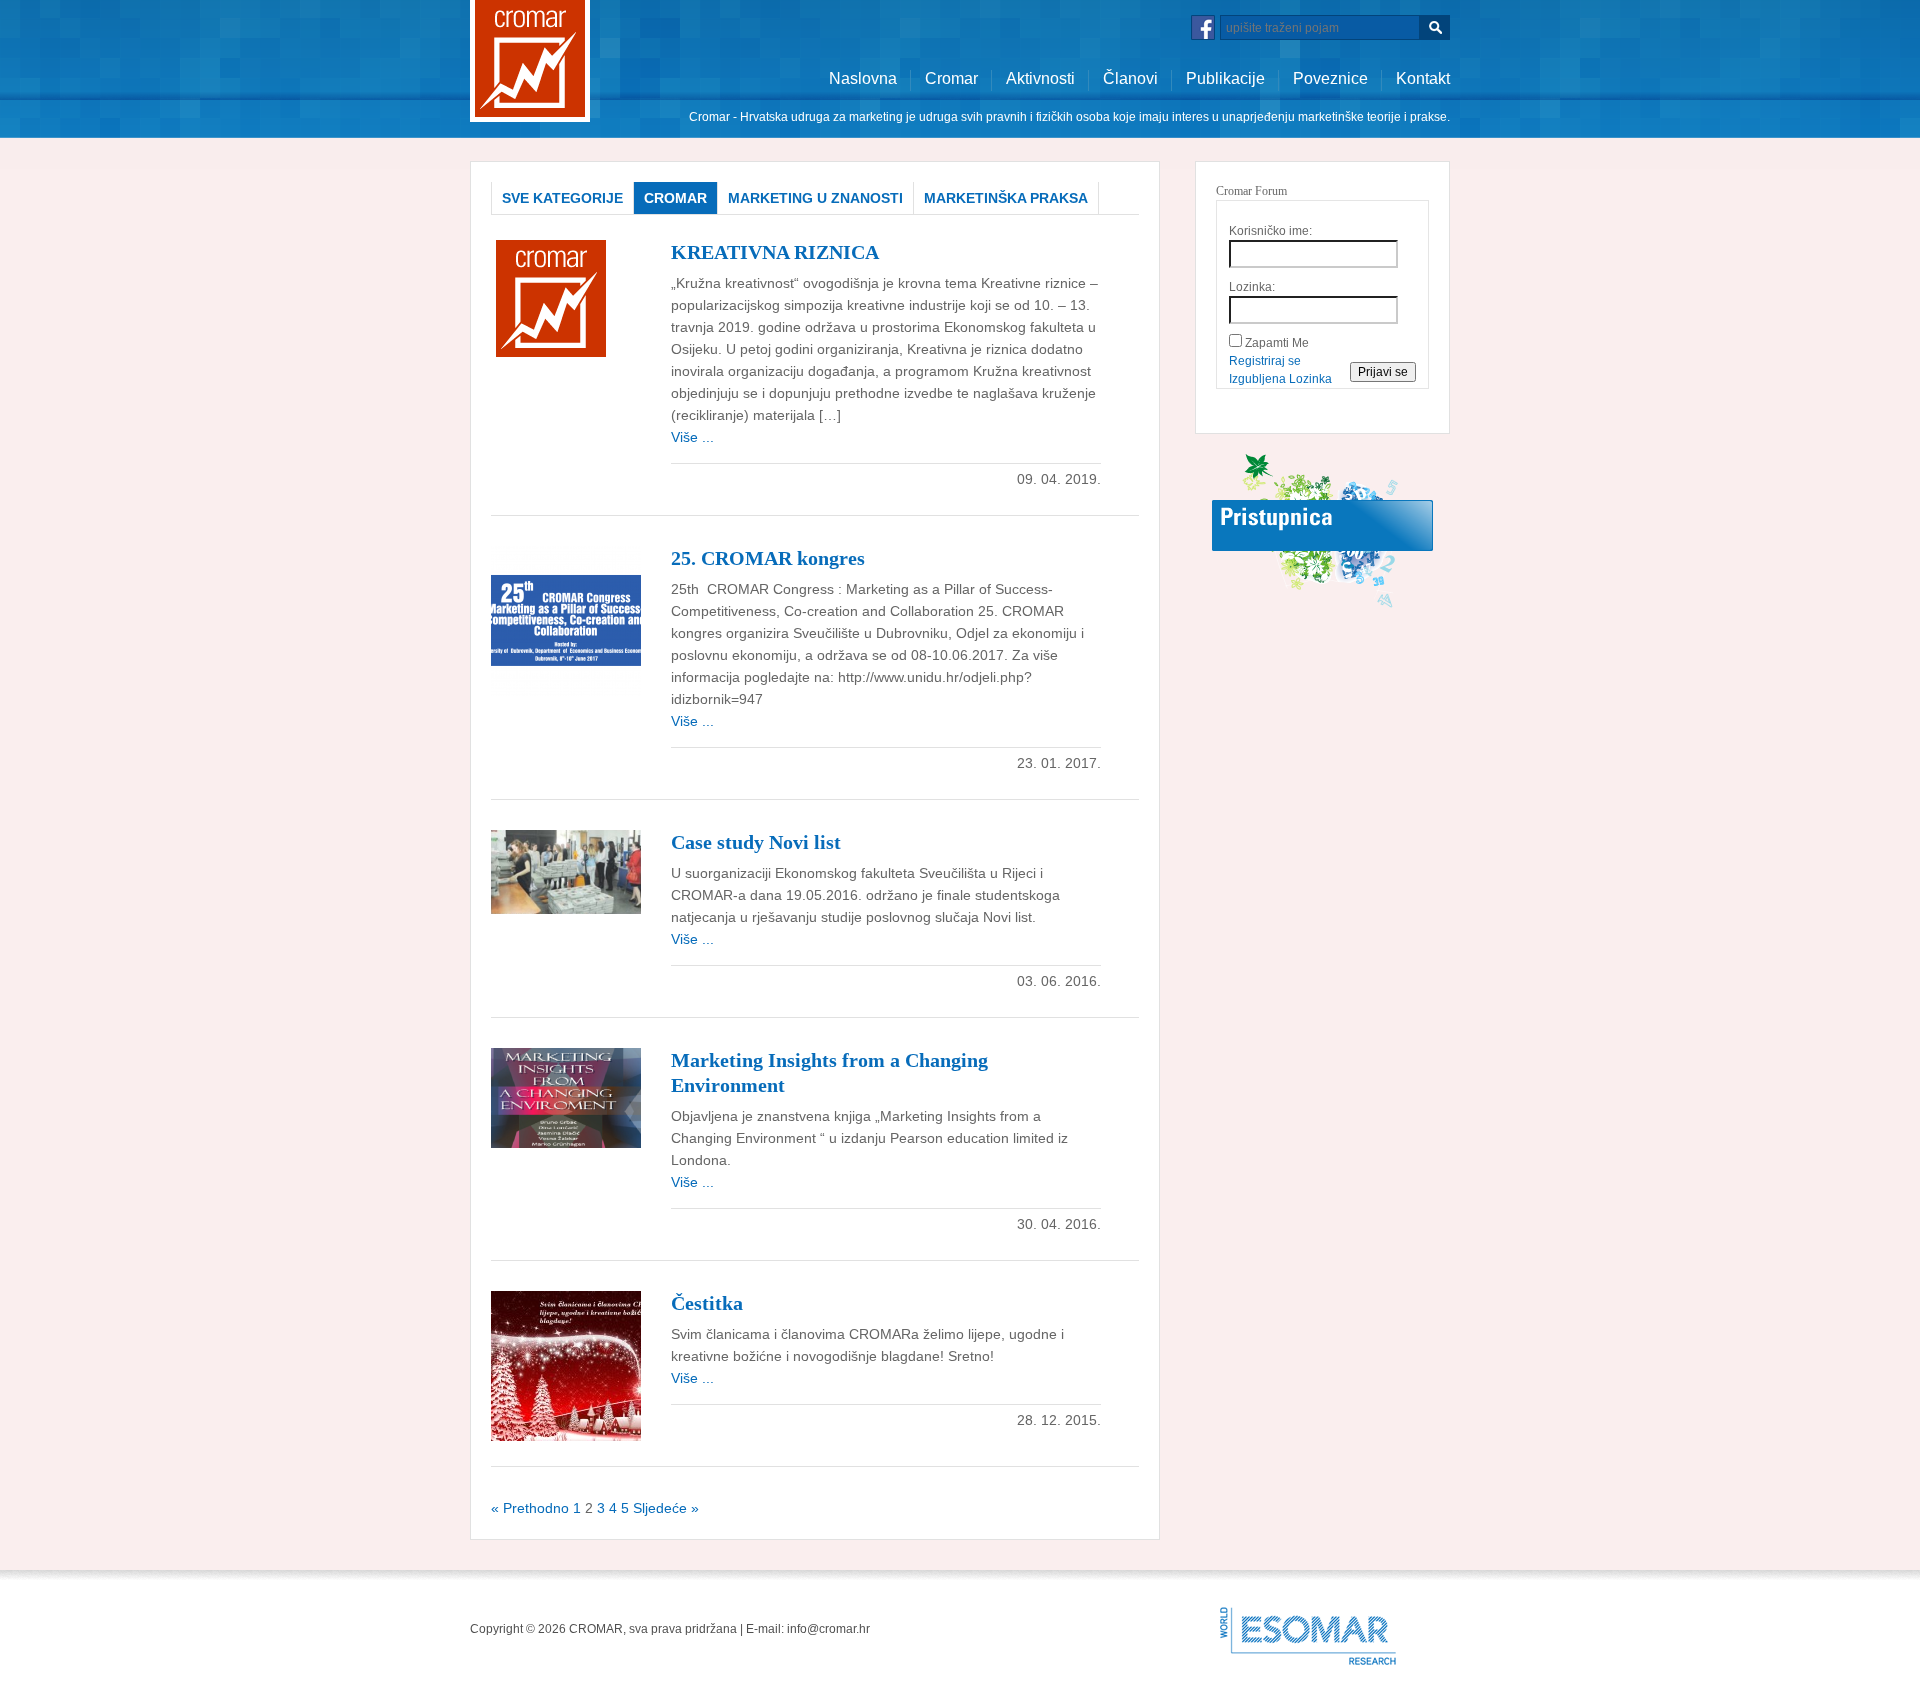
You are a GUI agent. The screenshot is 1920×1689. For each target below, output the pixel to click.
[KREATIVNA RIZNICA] (551, 300)
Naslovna (863, 78)
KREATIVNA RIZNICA (775, 252)
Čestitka (707, 1303)
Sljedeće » (666, 1508)
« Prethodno (530, 1508)
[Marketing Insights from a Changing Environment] (566, 1097)
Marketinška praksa (1006, 198)
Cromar (951, 78)
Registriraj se (1265, 361)
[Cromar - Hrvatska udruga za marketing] (530, 60)
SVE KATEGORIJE (562, 198)
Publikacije (1225, 78)
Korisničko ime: (1270, 231)
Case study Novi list (756, 842)
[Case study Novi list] (566, 871)
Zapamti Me (1277, 343)
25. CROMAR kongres (768, 558)
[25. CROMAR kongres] (566, 620)
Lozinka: (1252, 287)
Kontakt (1423, 78)
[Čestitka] (566, 1365)
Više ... (692, 437)
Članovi (1130, 78)
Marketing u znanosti (815, 198)
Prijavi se (1383, 372)
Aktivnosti (1040, 78)
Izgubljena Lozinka (1280, 379)
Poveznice (1330, 78)
